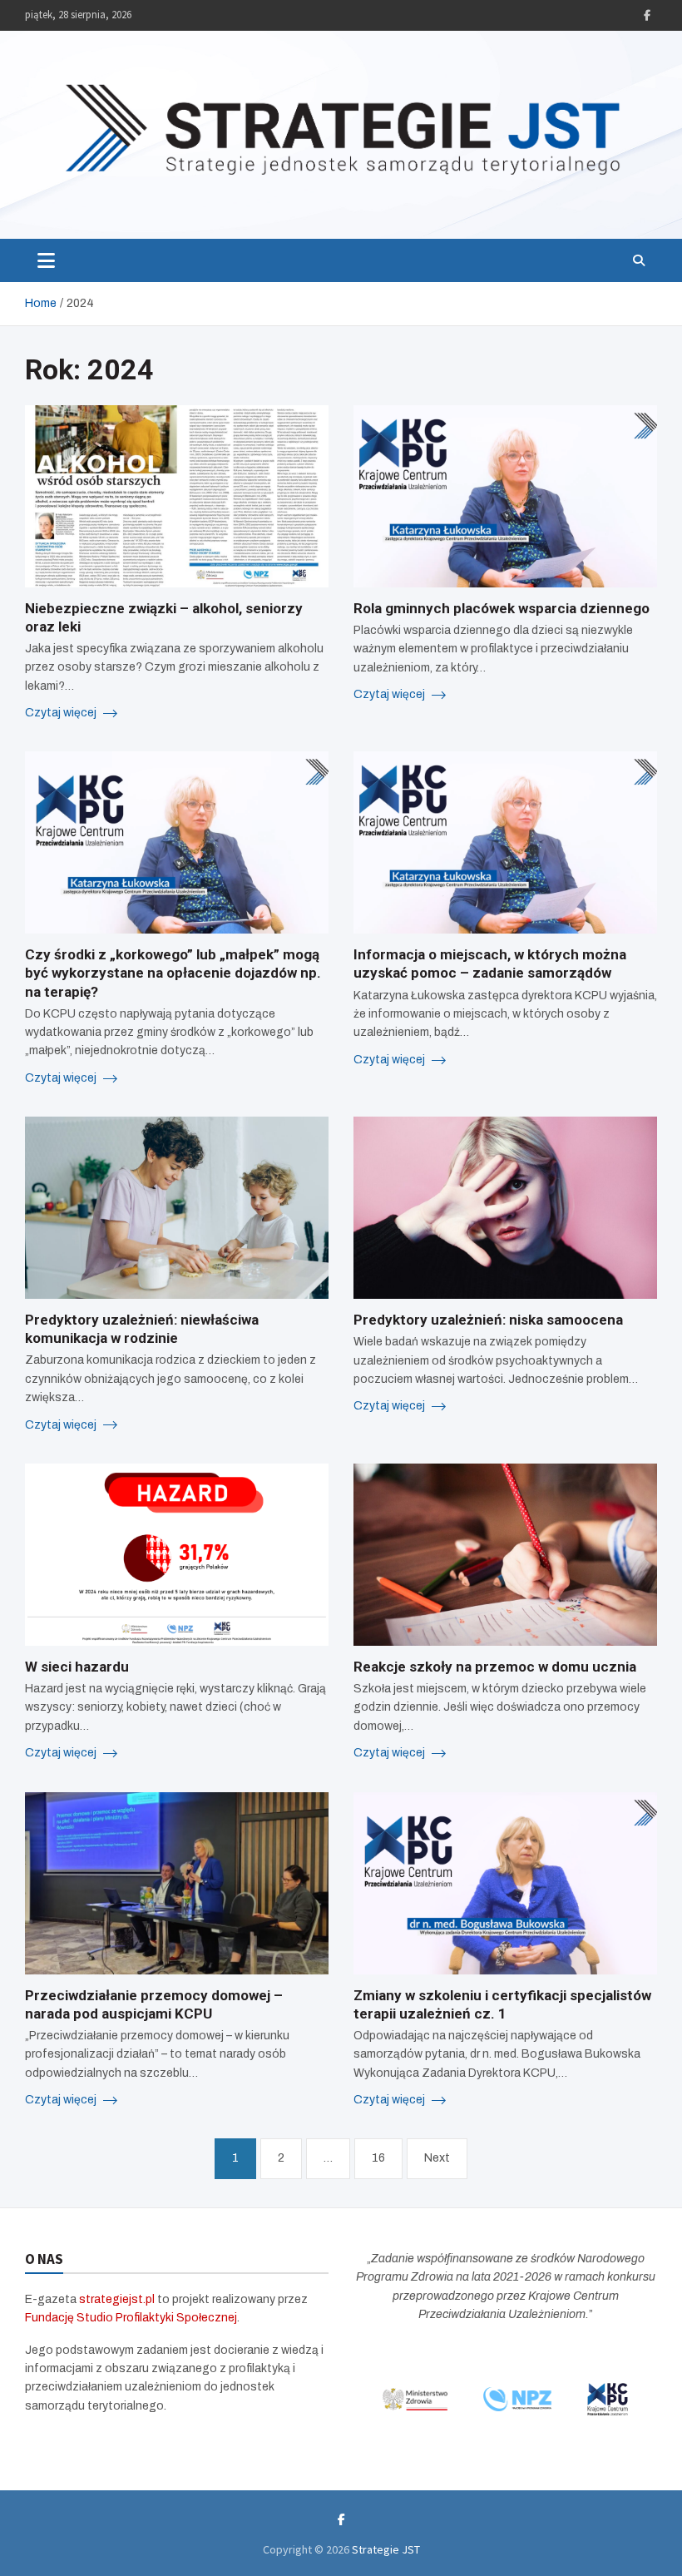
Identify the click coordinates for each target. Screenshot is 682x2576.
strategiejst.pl (117, 2299)
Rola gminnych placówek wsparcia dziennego (502, 608)
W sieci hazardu (77, 1667)
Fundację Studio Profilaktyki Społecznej (131, 2318)
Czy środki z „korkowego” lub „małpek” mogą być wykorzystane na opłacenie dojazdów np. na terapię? (173, 973)
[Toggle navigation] (46, 260)
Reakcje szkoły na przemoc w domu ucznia (495, 1667)
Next (437, 2158)
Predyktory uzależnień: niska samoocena (488, 1320)
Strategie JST (386, 2549)
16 (378, 2158)
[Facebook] (647, 15)
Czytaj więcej (62, 713)
